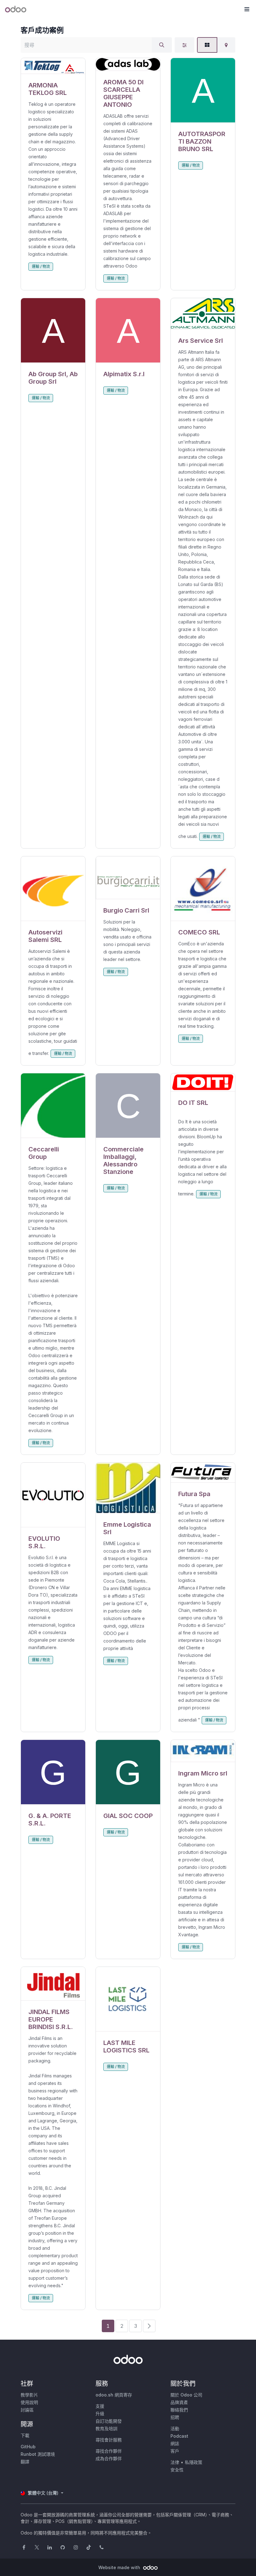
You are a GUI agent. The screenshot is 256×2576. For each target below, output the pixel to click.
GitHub (28, 2447)
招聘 (175, 2417)
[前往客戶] (53, 66)
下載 (25, 2435)
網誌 (175, 2443)
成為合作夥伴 (109, 2458)
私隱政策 (194, 2462)
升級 (100, 2413)
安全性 (177, 2470)
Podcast (179, 2436)
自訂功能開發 (109, 2421)
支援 (100, 2406)
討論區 (27, 2410)
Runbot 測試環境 (38, 2454)
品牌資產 (179, 2402)
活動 (175, 2428)
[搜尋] (162, 45)
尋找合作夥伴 (109, 2451)
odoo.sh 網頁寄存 (114, 2395)
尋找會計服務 (109, 2440)
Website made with (120, 2567)
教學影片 (29, 2395)
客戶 (175, 2451)
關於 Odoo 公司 (186, 2395)
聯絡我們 (179, 2410)
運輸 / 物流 (41, 266)
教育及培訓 (106, 2428)
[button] (247, 9)
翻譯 (25, 2462)
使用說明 (29, 2402)
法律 (175, 2462)
